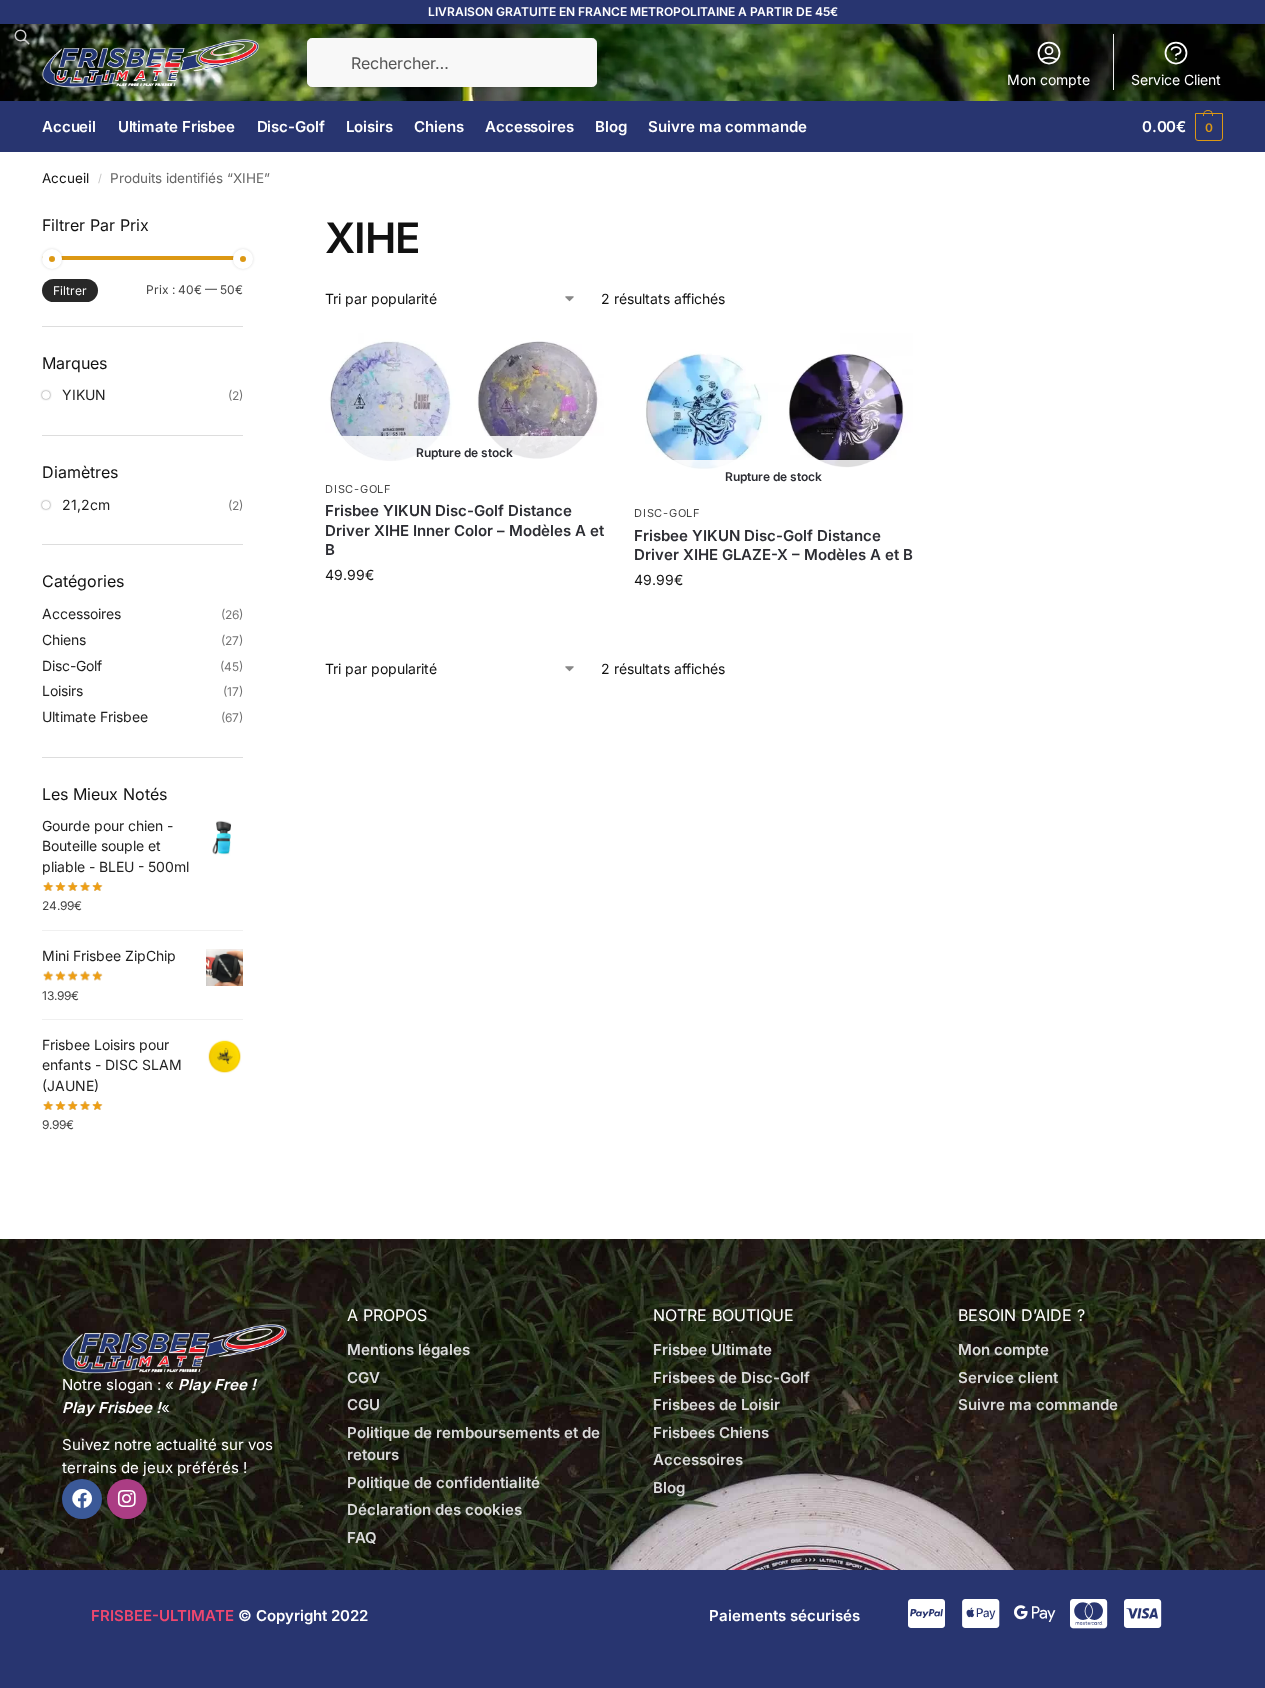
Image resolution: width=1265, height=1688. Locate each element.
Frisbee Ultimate (712, 1349)
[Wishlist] (574, 363)
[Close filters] (249, 225)
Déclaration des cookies (434, 1509)
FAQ (362, 1537)
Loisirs (62, 690)
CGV (363, 1377)
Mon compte (1048, 79)
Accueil (65, 178)
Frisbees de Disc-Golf (731, 1377)
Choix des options (465, 616)
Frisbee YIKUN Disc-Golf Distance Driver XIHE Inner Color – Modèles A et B (464, 530)
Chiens (64, 639)
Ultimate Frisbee (95, 716)
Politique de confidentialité (443, 1482)
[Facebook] (82, 1499)
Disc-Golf (358, 489)
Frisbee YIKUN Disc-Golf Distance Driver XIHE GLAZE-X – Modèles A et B (773, 545)
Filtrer (70, 290)
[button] (1182, 127)
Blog (669, 1487)
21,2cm (86, 504)
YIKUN (84, 394)
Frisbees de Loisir (716, 1404)
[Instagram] (127, 1499)
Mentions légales (408, 1349)
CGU (363, 1404)
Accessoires (81, 613)
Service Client (1176, 79)
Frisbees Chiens (711, 1432)
